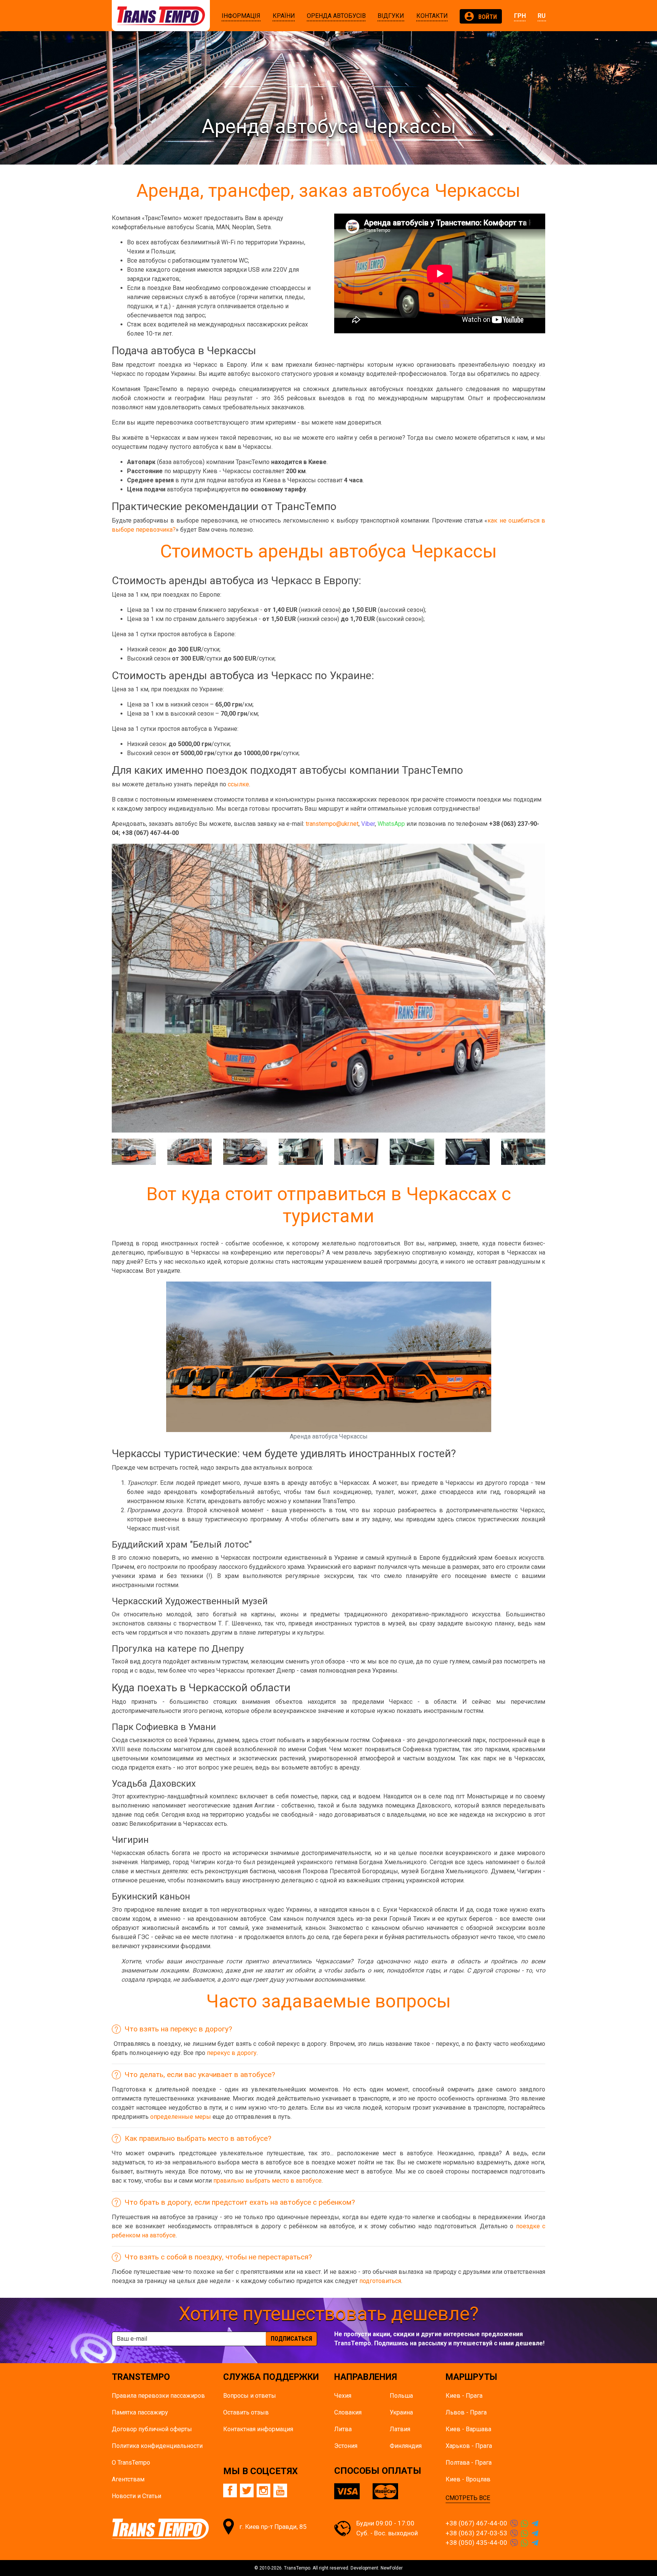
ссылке (238, 784)
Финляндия (406, 2446)
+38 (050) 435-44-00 (476, 2543)
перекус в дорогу (232, 2053)
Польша (401, 2396)
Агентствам (128, 2479)
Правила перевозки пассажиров (158, 2396)
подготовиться (380, 2281)
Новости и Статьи (136, 2496)
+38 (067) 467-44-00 (476, 2523)
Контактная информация (258, 2429)
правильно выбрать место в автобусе (267, 2181)
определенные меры (181, 2117)
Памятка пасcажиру (140, 2412)
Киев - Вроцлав (468, 2479)
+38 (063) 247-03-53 (476, 2533)
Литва (343, 2429)
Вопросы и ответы (250, 2396)
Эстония (346, 2446)
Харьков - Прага (469, 2446)
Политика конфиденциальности (157, 2446)
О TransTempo (131, 2463)
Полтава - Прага (469, 2463)
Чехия (343, 2396)
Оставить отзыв (246, 2412)
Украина (401, 2412)
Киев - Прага (464, 2396)
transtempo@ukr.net (332, 824)
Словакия (348, 2412)
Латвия (400, 2429)
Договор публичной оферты (152, 2429)
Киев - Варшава (468, 2429)
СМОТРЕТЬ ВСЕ (468, 2498)
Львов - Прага (466, 2412)
